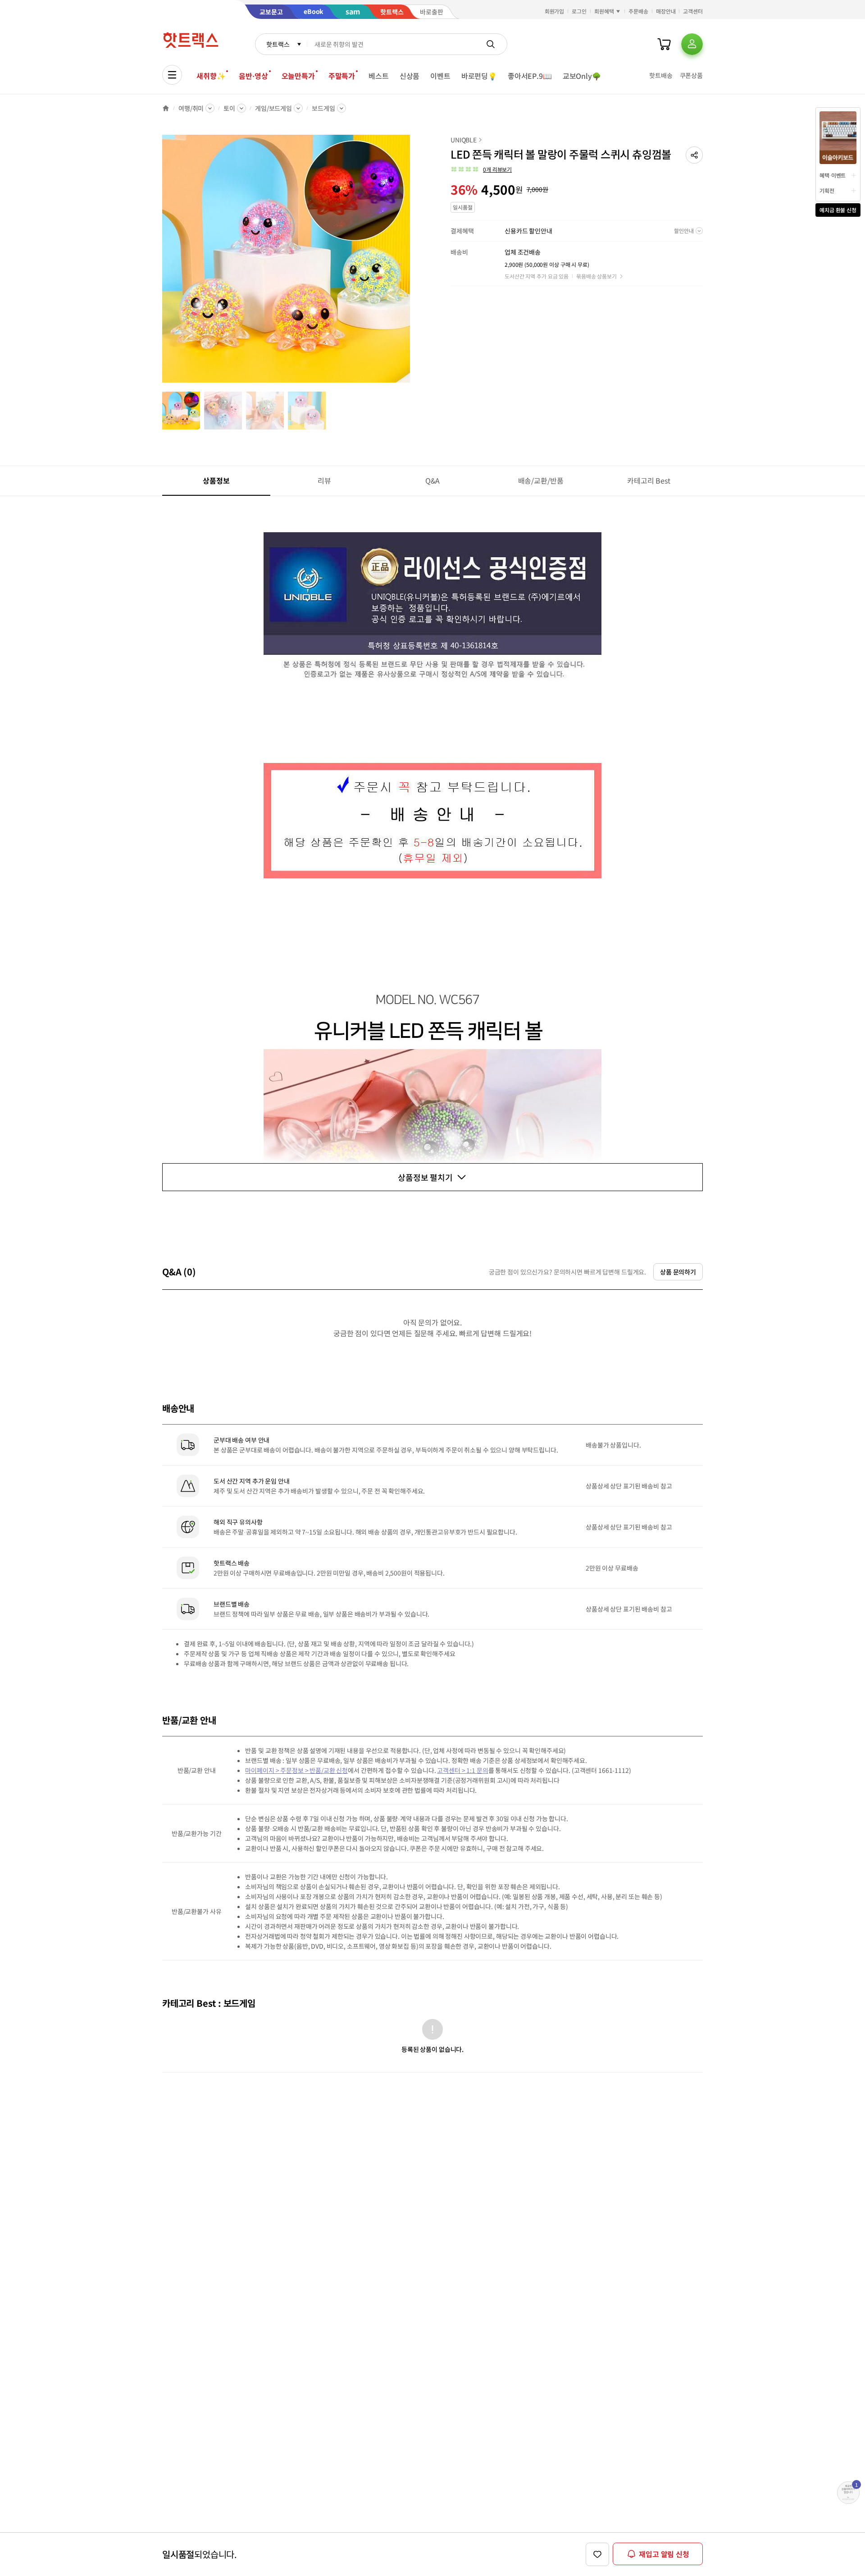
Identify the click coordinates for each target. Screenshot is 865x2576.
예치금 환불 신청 (838, 210)
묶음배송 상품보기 (596, 276)
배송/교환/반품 (541, 480)
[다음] (413, 263)
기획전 (827, 190)
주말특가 (342, 76)
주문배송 (638, 11)
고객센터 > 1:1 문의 (462, 1770)
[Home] (166, 108)
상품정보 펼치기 (425, 1177)
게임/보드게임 (273, 108)
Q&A (433, 480)
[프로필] (692, 44)
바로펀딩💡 (479, 76)
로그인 (579, 11)
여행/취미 (191, 108)
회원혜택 (604, 11)
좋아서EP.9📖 (530, 76)
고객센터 (693, 11)
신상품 (410, 76)
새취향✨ (211, 76)
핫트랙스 (278, 44)
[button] (694, 155)
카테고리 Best (649, 480)
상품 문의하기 (678, 1272)
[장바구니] (664, 44)
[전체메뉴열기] (172, 75)
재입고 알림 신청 (664, 2554)
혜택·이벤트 (833, 175)
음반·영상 (253, 76)
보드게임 (323, 108)
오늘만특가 (298, 76)
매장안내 (666, 11)
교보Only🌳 (582, 76)
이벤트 (440, 76)
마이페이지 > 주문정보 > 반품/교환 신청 (296, 1770)
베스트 (379, 76)
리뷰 (324, 480)
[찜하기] (597, 2554)
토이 (229, 108)
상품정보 (216, 480)
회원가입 (555, 11)
